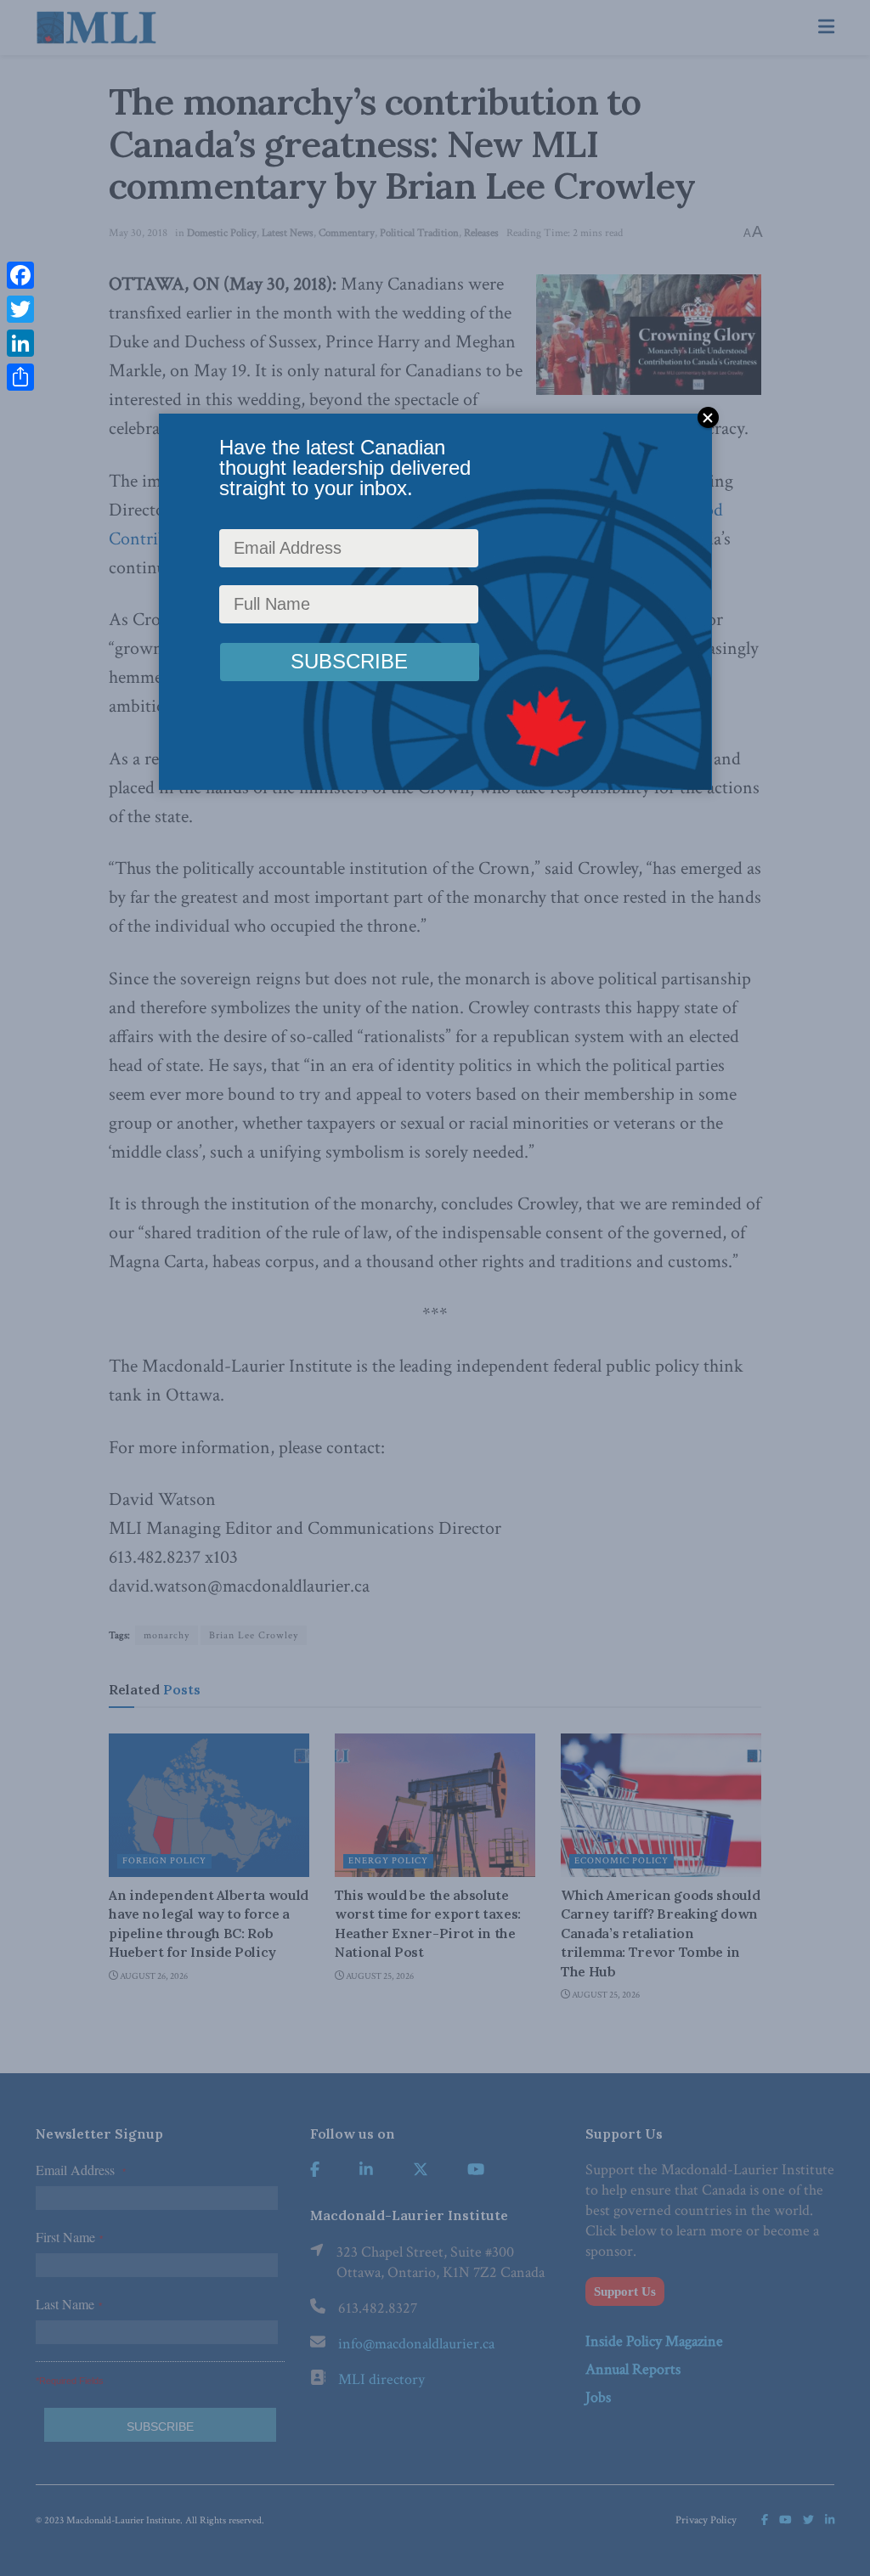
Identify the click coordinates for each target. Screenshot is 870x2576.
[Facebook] (20, 275)
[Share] (20, 377)
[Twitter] (20, 309)
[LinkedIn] (20, 343)
